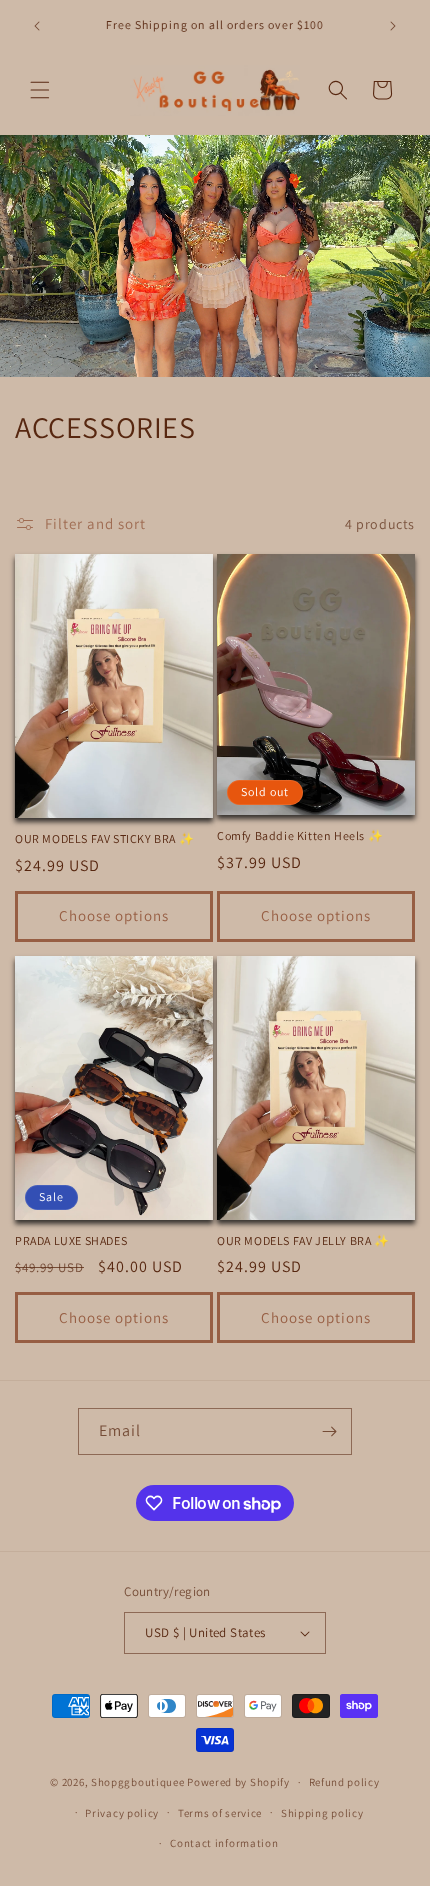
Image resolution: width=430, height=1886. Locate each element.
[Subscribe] (329, 1431)
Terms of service (220, 1813)
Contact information (224, 1843)
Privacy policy (122, 1813)
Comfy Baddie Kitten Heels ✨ (300, 835)
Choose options (114, 915)
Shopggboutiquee (139, 1782)
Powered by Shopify (238, 1782)
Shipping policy (322, 1813)
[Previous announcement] (37, 26)
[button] (40, 90)
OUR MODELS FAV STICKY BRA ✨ (104, 838)
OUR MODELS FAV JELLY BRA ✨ (303, 1240)
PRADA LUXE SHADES (71, 1240)
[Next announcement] (393, 26)
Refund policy (344, 1782)
